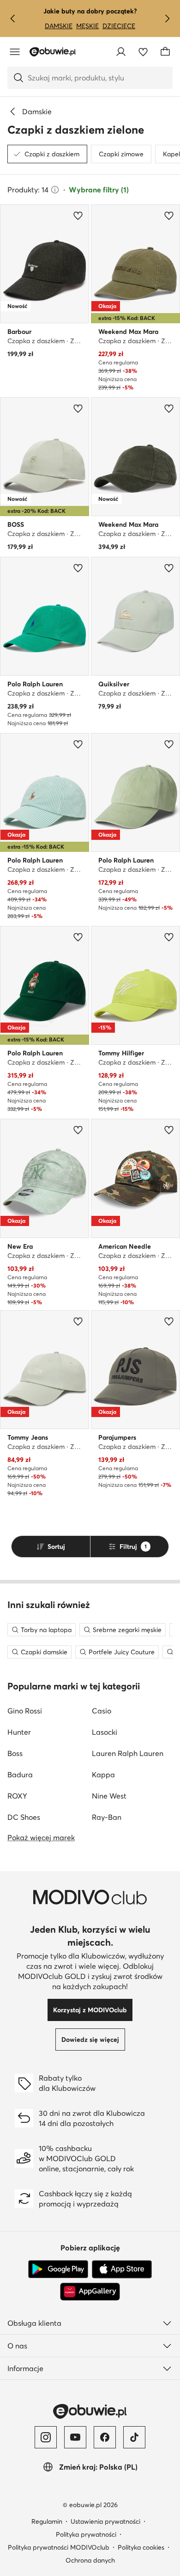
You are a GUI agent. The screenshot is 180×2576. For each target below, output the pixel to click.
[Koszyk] (165, 52)
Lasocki (105, 1732)
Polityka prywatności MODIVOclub (59, 2547)
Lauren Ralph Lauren (128, 1753)
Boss (15, 1753)
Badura (20, 1775)
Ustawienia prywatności (105, 2521)
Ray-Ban (107, 1817)
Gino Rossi (25, 1711)
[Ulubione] (143, 52)
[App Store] (122, 2269)
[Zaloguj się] (121, 52)
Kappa (103, 1775)
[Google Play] (58, 2269)
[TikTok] (134, 2437)
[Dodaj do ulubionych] (78, 216)
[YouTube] (75, 2437)
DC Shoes (24, 1817)
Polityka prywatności (86, 2534)
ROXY (17, 1796)
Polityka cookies (141, 2547)
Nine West (109, 1796)
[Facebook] (105, 2437)
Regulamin (47, 2521)
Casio (102, 1711)
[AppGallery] (90, 2292)
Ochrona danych (90, 2560)
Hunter (19, 1732)
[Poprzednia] (13, 18)
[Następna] (167, 18)
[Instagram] (46, 2437)
